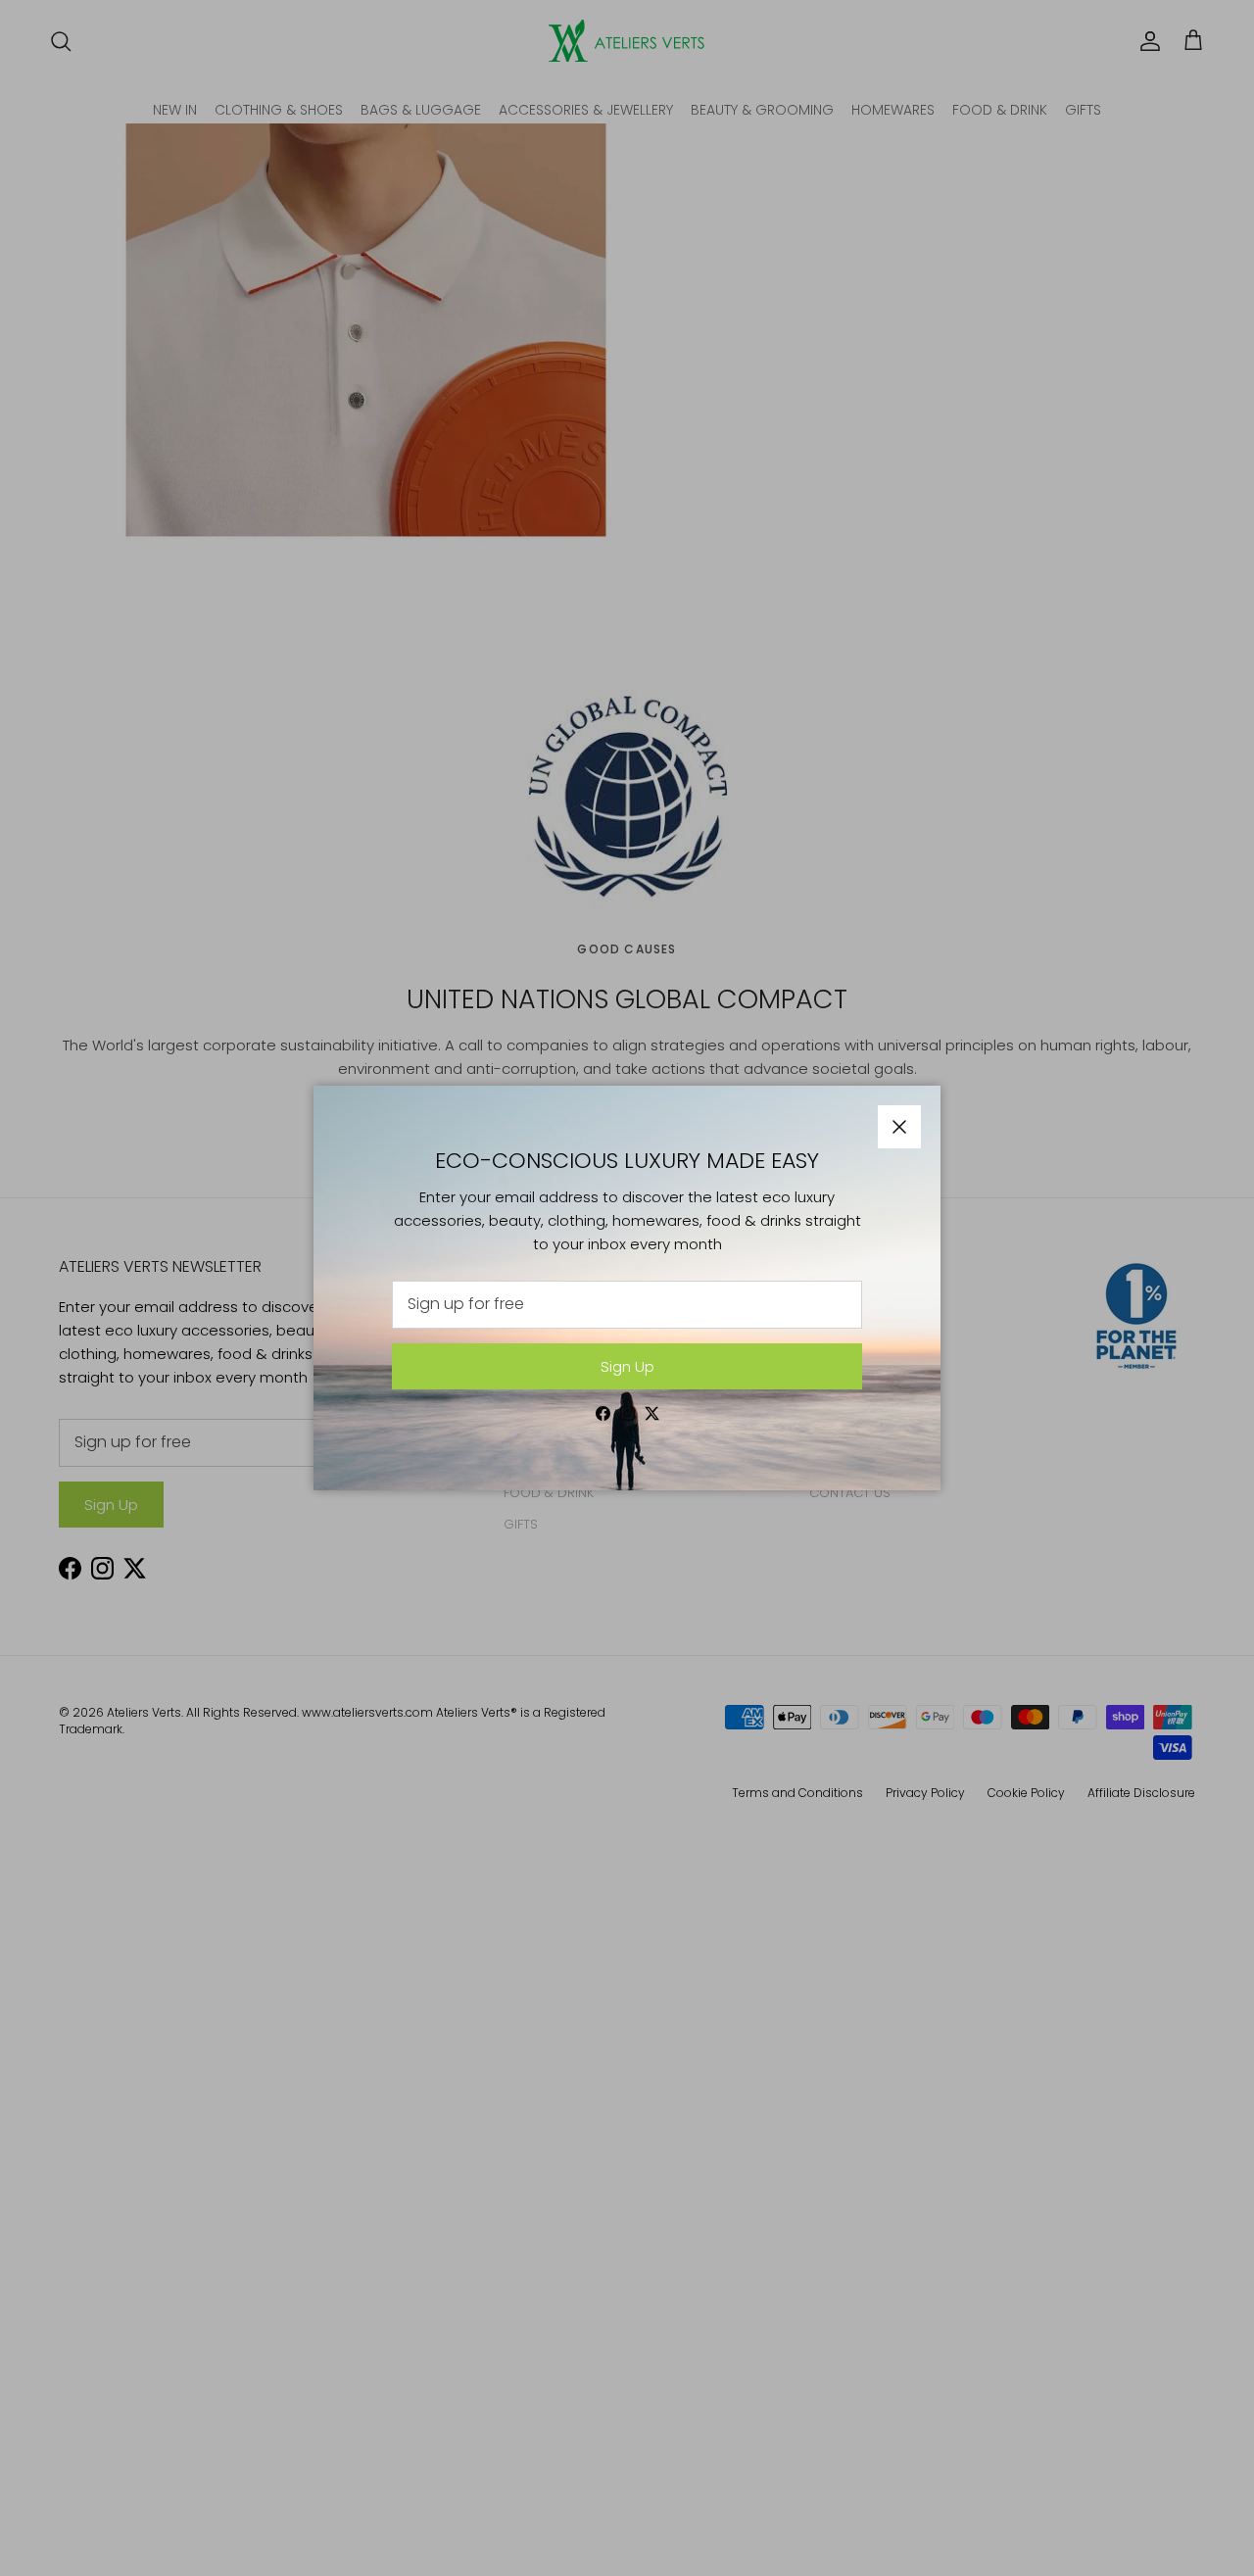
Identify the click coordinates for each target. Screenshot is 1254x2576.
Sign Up (627, 1366)
